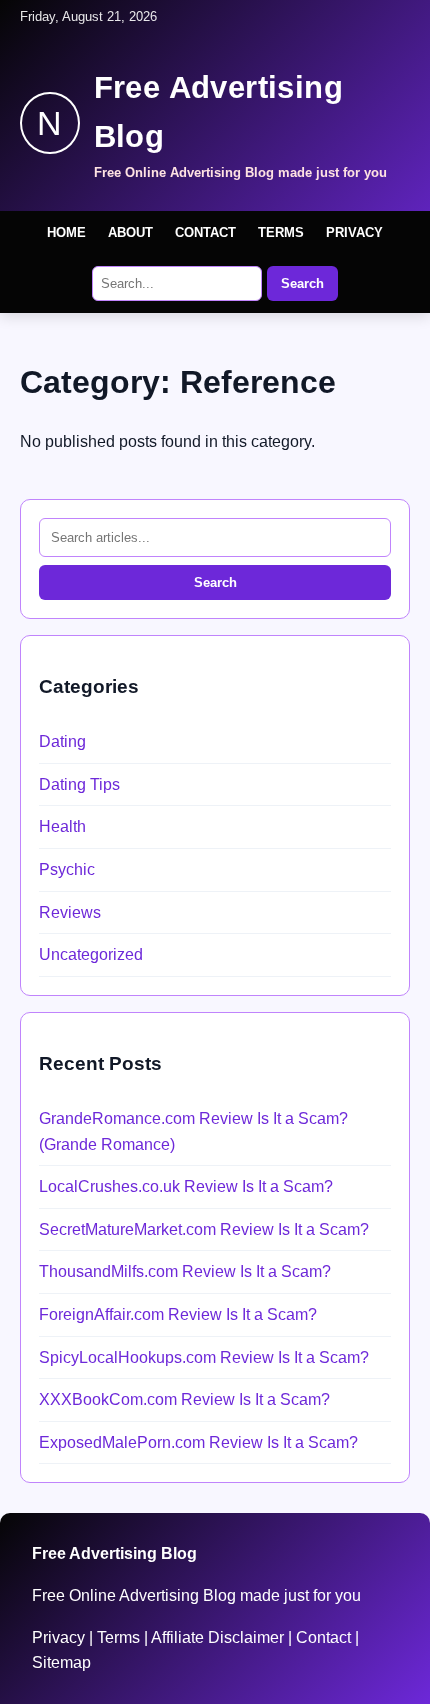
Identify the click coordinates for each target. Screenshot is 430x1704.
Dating (62, 741)
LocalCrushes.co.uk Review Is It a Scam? (186, 1186)
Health (62, 826)
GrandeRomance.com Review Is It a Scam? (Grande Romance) (193, 1131)
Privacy (354, 232)
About (130, 232)
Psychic (67, 869)
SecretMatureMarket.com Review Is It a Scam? (204, 1229)
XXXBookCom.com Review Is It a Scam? (184, 1399)
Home (66, 232)
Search (302, 283)
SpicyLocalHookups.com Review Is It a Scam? (204, 1357)
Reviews (70, 912)
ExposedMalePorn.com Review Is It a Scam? (198, 1442)
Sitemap (61, 1662)
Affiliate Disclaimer (217, 1637)
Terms (281, 232)
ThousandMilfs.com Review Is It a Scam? (185, 1271)
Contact (205, 232)
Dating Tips (79, 784)
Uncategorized (91, 954)
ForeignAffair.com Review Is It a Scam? (178, 1314)
